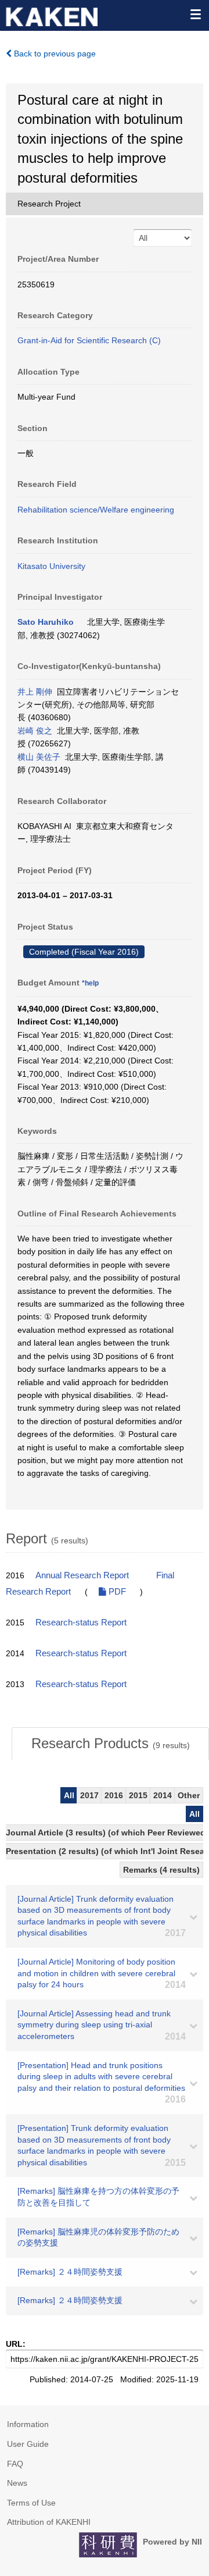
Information (28, 2424)
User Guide (28, 2444)
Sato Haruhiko (46, 622)
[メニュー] (195, 14)
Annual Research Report (82, 1575)
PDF (116, 1592)
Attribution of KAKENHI (49, 2522)
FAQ (15, 2464)
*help (90, 983)
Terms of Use (31, 2503)
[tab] (110, 1744)
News (17, 2483)
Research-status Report (81, 1623)
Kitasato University (51, 566)
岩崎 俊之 (35, 731)
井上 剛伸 (35, 692)
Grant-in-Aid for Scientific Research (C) (89, 340)
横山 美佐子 (39, 757)
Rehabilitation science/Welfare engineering (96, 510)
